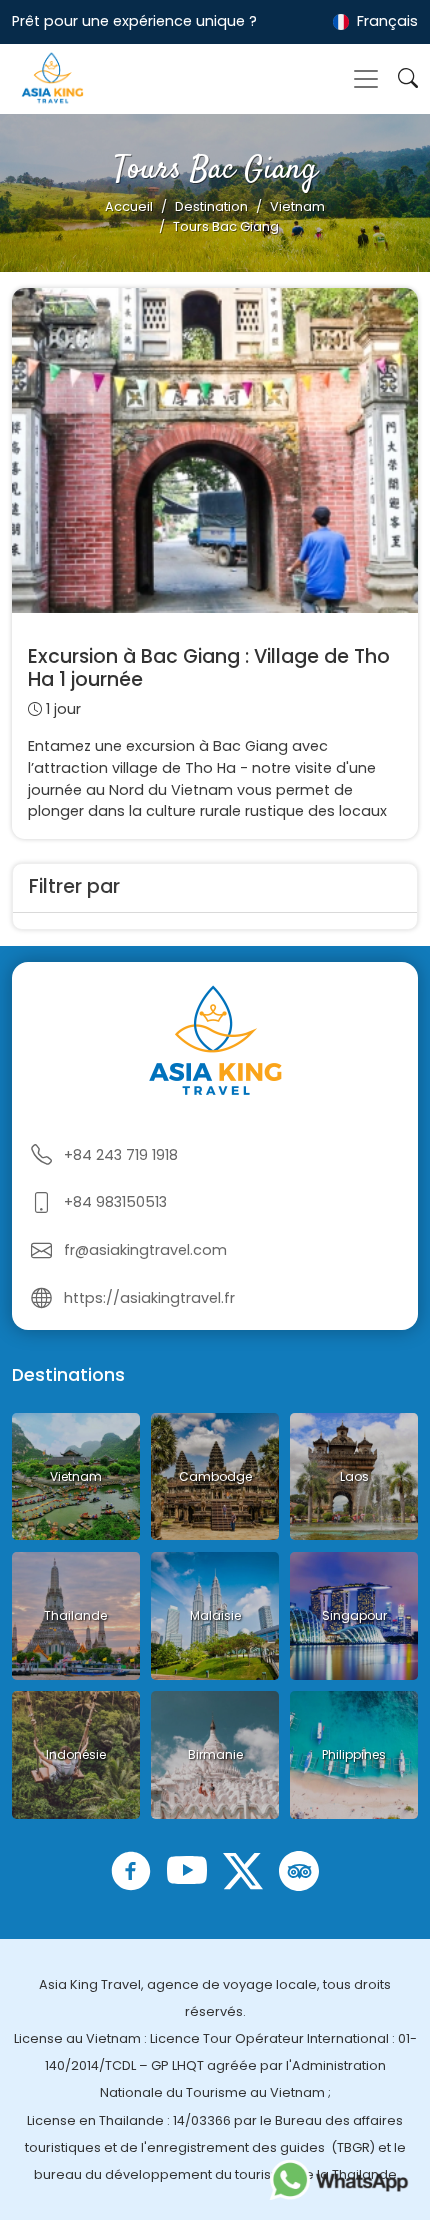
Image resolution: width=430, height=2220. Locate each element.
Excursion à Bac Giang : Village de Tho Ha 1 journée (209, 668)
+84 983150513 (115, 1202)
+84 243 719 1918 (121, 1155)
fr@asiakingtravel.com (145, 1250)
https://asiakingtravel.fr (149, 1298)
